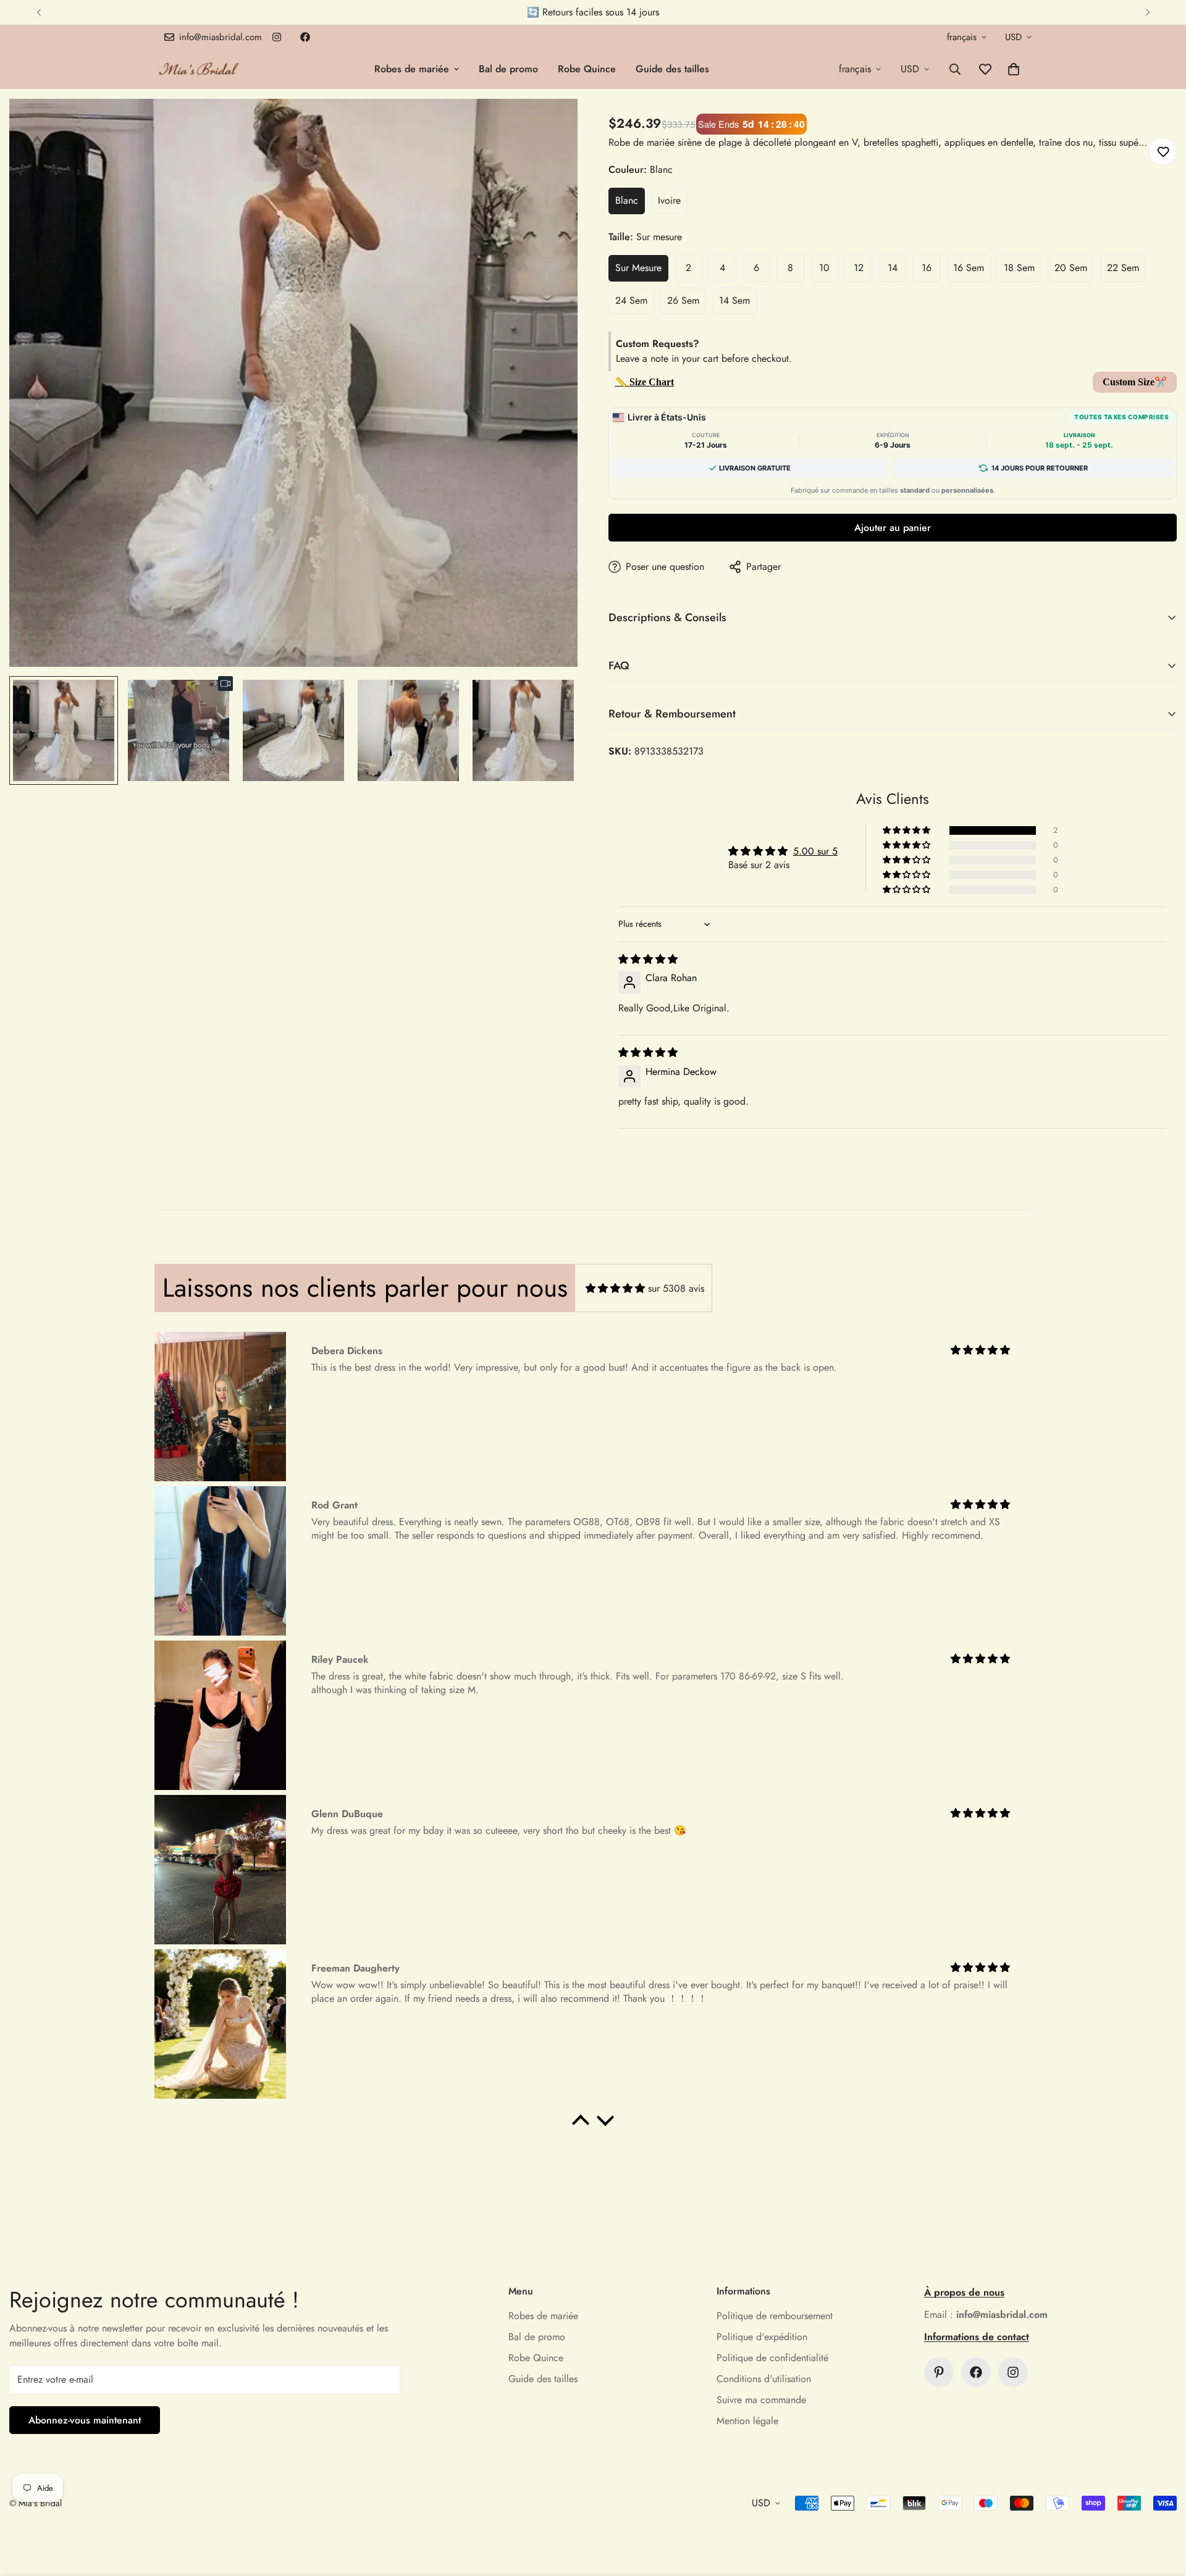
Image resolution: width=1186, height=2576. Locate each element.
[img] (648, 959)
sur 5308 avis (676, 1288)
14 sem (734, 300)
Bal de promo (508, 69)
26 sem (683, 300)
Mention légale (747, 2421)
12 (859, 268)
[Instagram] (277, 37)
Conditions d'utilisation (764, 2379)
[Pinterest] (939, 2372)
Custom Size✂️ (1135, 382)
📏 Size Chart (644, 382)
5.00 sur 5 (815, 851)
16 (927, 268)
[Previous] (39, 12)
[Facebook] (305, 37)
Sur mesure (638, 268)
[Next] (1147, 12)
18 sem (1019, 268)
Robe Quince (587, 69)
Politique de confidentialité (772, 2358)
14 (893, 268)
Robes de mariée (412, 69)
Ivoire (669, 200)
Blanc (627, 200)
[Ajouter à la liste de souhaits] (1163, 152)
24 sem (631, 300)
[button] (1014, 69)
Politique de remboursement (775, 2316)
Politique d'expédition (762, 2337)
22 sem (1123, 268)
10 (824, 268)
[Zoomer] (551, 125)
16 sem (969, 268)
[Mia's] (199, 69)
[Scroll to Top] (1162, 2509)
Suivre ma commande (761, 2400)
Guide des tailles (672, 69)
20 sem (1071, 268)
